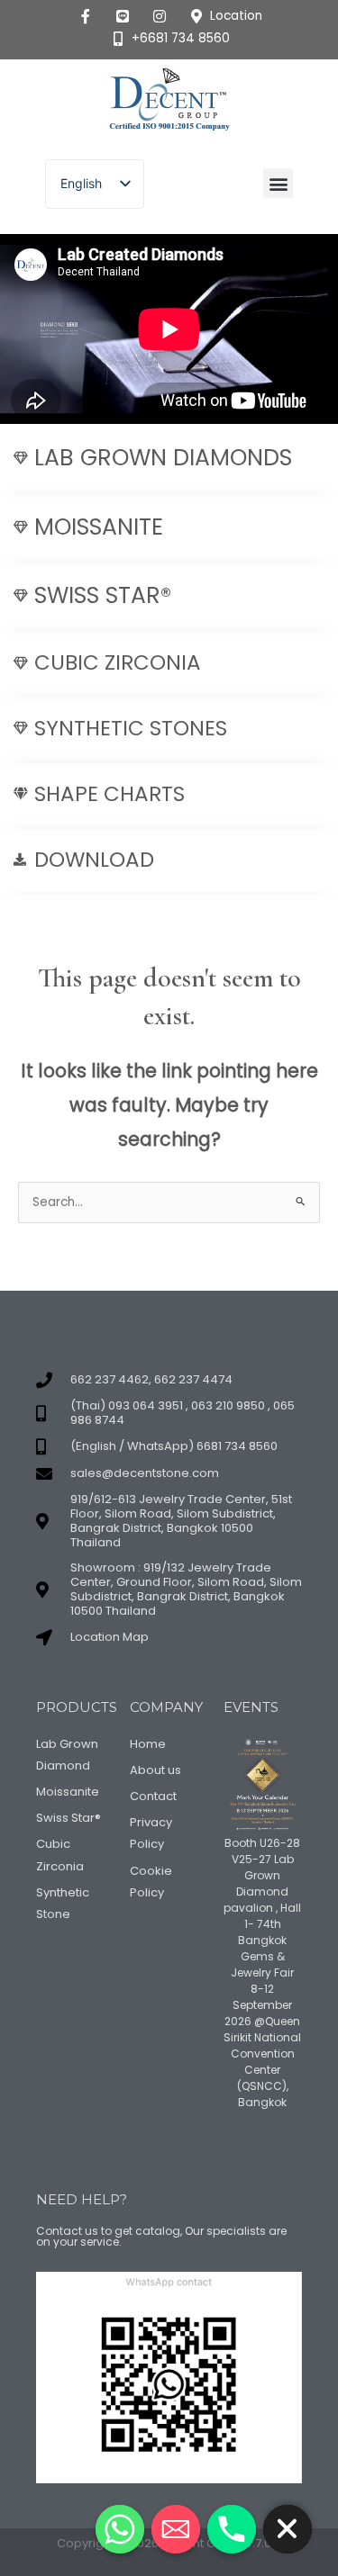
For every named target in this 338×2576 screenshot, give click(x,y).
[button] (278, 183)
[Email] (176, 2529)
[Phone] (232, 2529)
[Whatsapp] (120, 2529)
